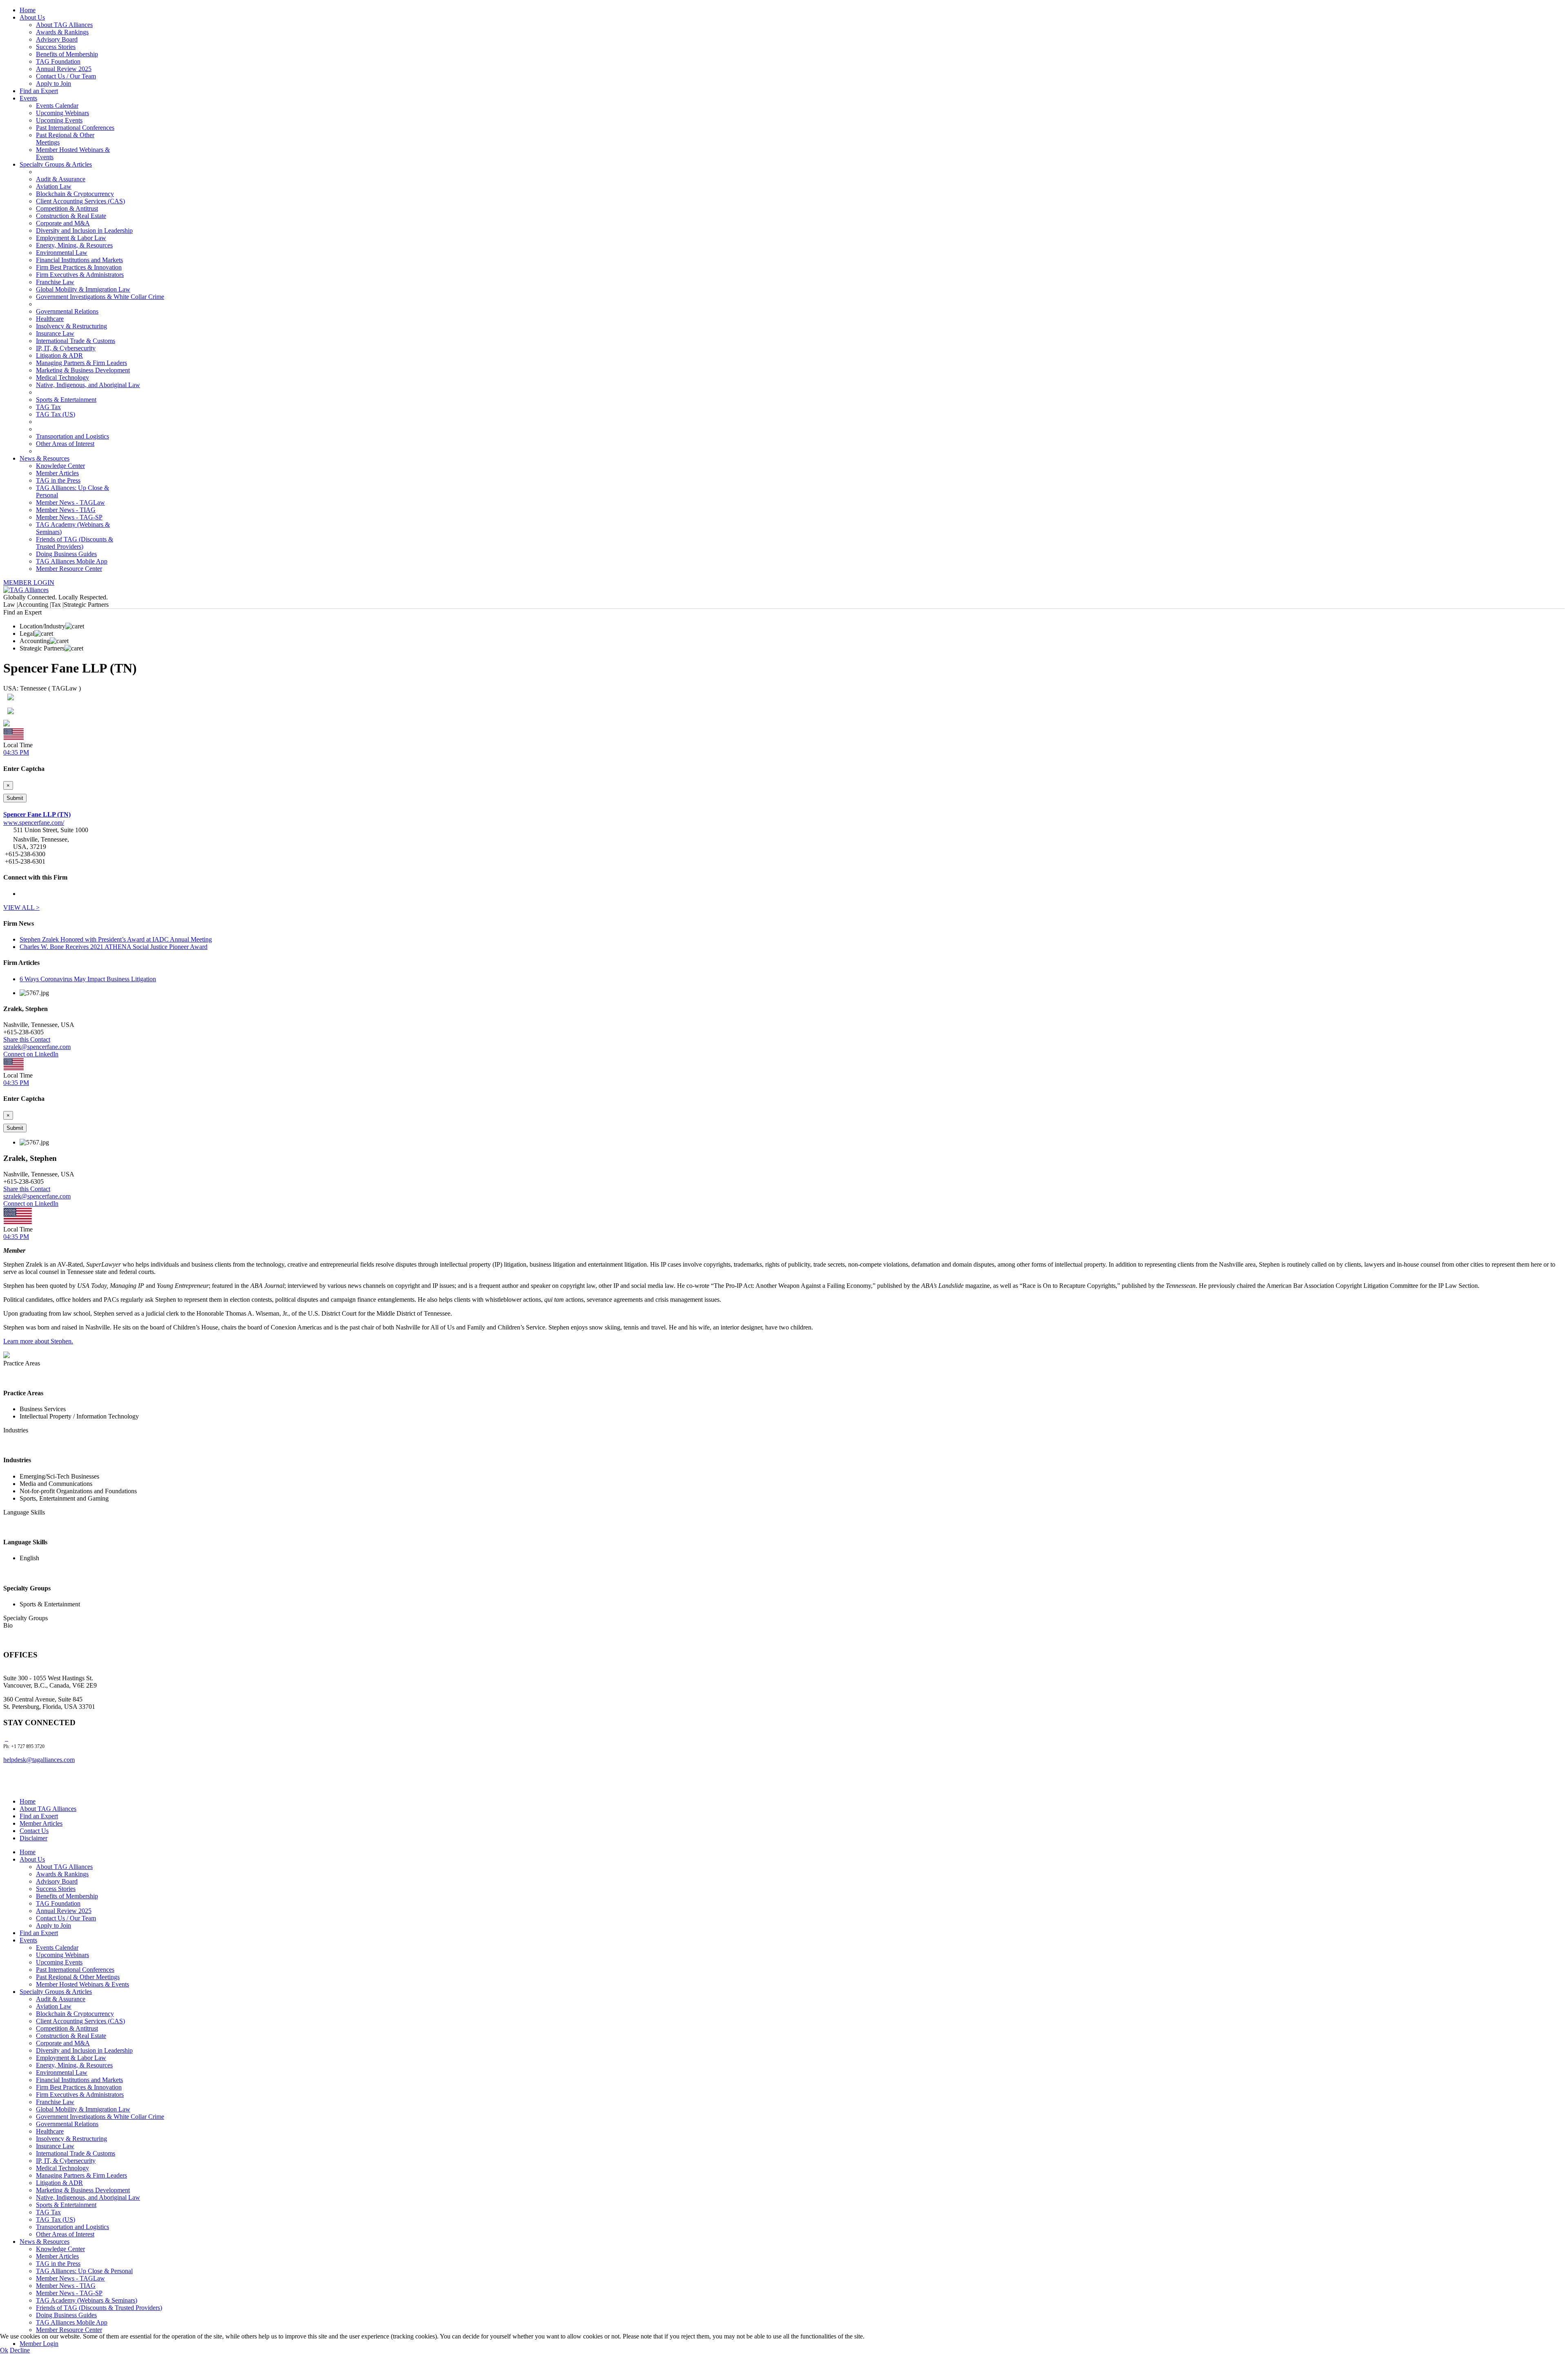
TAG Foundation (58, 61)
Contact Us (34, 1831)
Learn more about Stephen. (38, 1341)
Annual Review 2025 (64, 69)
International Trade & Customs (76, 341)
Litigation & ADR (59, 355)
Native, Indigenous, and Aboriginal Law (88, 385)
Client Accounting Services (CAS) (80, 201)
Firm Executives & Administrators (80, 275)
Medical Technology (62, 377)
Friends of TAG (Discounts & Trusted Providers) (75, 543)
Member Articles (57, 473)
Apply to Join (53, 84)
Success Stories (56, 47)
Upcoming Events (59, 120)
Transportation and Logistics (72, 436)
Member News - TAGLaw (70, 502)
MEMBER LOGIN (29, 582)
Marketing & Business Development (83, 370)
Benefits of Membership (67, 54)
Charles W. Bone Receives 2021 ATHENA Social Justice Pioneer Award (114, 947)
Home (28, 10)
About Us (32, 17)
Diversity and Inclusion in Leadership (84, 231)
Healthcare (50, 319)
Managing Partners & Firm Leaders (81, 363)
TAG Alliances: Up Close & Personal (84, 2271)
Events (28, 98)
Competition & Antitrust (67, 208)
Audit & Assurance (61, 179)
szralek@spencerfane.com (37, 1047)
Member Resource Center (69, 569)
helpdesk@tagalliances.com (39, 1760)
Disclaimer (33, 1838)
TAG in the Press (58, 480)
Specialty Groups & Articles (56, 164)
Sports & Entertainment (66, 400)
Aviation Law (54, 186)
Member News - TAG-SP (69, 517)
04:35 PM (16, 752)
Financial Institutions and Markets (79, 260)
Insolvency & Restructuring (71, 326)
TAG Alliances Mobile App (72, 561)
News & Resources (45, 458)
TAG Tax (48, 407)
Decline (20, 2350)
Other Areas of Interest (65, 444)
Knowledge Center (60, 466)
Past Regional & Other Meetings (78, 1977)
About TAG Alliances (64, 25)
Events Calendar (57, 106)
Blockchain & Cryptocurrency (75, 194)
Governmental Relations (67, 311)
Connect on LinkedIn (31, 1054)
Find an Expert (39, 91)
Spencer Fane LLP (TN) (37, 814)
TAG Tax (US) (56, 414)
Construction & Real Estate (71, 216)
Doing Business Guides (66, 554)
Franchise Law (55, 282)
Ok (4, 2350)
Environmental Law (62, 253)
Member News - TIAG (66, 510)
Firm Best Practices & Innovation (79, 267)
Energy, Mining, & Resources (74, 245)
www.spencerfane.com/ (34, 823)
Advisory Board (57, 39)
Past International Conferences (75, 128)
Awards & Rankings (62, 32)
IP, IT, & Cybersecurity (66, 348)
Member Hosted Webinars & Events (82, 1984)
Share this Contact (27, 1039)
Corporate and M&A (63, 223)
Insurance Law (55, 333)
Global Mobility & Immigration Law (83, 289)
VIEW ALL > (21, 908)
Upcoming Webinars (62, 113)
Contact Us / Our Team (66, 76)
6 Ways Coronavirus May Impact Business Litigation (88, 979)
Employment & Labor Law (71, 238)
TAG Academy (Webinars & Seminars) (87, 2300)
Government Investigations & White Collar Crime (100, 297)
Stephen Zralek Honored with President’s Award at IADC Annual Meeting (116, 939)
